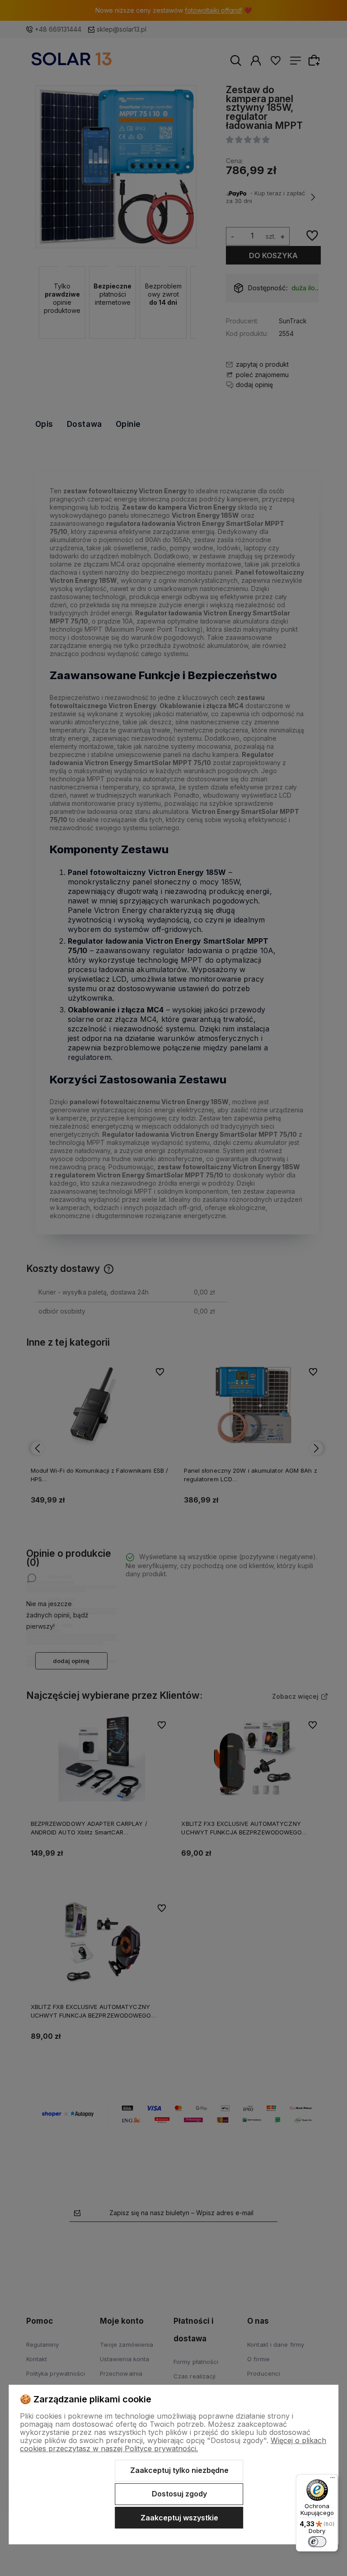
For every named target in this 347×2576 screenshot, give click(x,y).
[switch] (317, 2542)
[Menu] (333, 2480)
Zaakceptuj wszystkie (179, 2518)
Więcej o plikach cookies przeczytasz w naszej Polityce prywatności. (173, 2444)
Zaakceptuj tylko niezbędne (179, 2470)
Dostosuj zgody (179, 2494)
